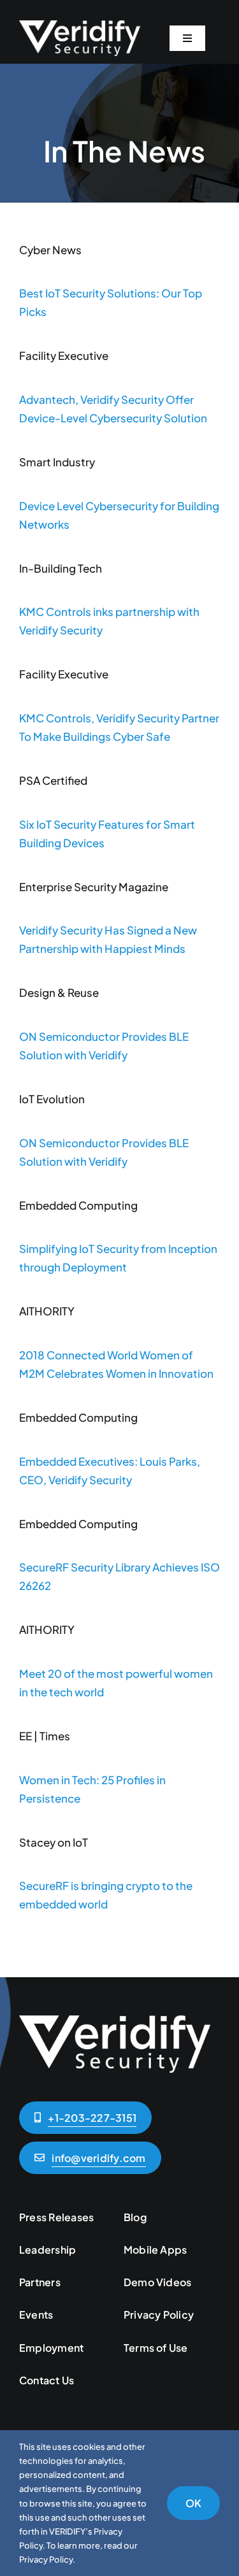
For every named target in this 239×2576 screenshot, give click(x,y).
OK (193, 2503)
